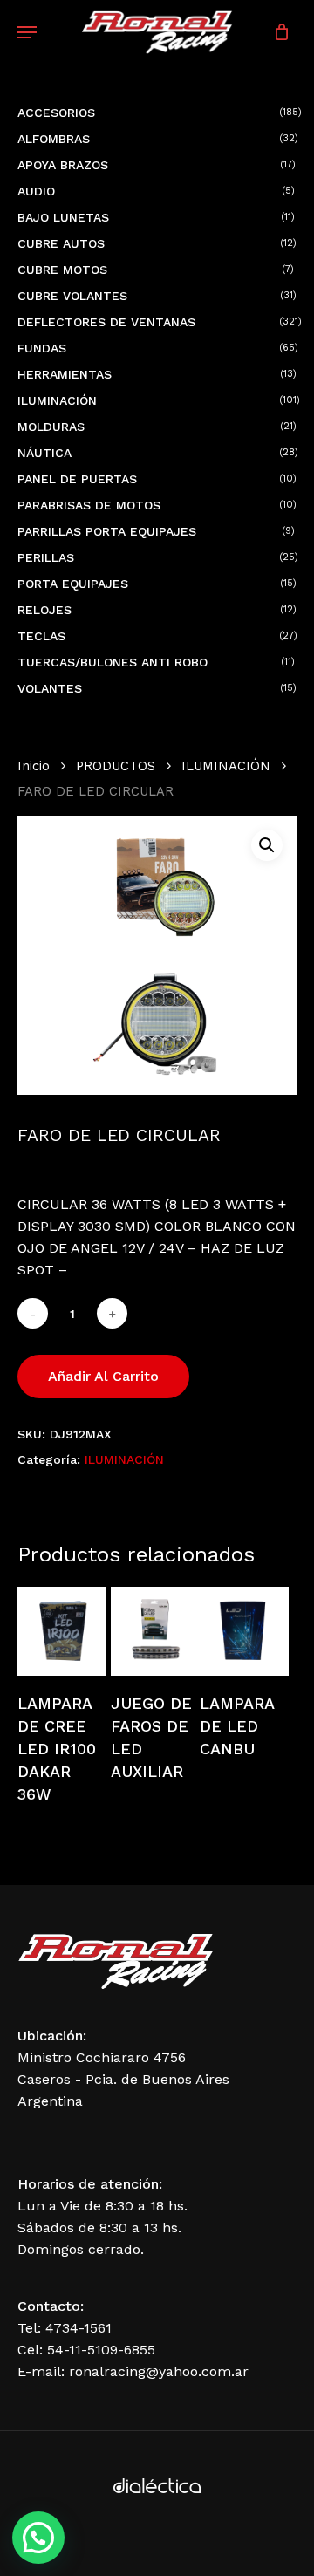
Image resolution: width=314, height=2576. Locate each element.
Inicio (34, 766)
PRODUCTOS (116, 766)
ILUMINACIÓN (226, 766)
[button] (267, 845)
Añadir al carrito (103, 1376)
